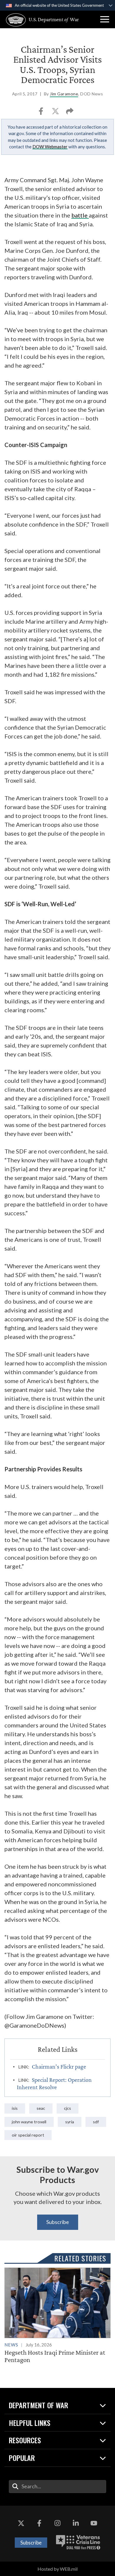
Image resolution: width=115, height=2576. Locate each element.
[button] (105, 19)
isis (15, 2108)
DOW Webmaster (50, 147)
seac (41, 2108)
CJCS (68, 2108)
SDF (96, 2122)
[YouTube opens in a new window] (94, 2523)
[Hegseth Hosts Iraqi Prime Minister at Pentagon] (57, 2316)
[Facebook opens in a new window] (39, 2523)
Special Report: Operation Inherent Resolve (54, 2083)
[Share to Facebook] (41, 113)
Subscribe (58, 2222)
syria (70, 2122)
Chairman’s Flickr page (59, 2067)
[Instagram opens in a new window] (57, 2523)
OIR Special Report (28, 2135)
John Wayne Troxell (29, 2122)
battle (80, 215)
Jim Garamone (64, 94)
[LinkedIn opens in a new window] (76, 2523)
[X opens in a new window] (21, 2523)
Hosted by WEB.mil (57, 2569)
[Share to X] (56, 113)
